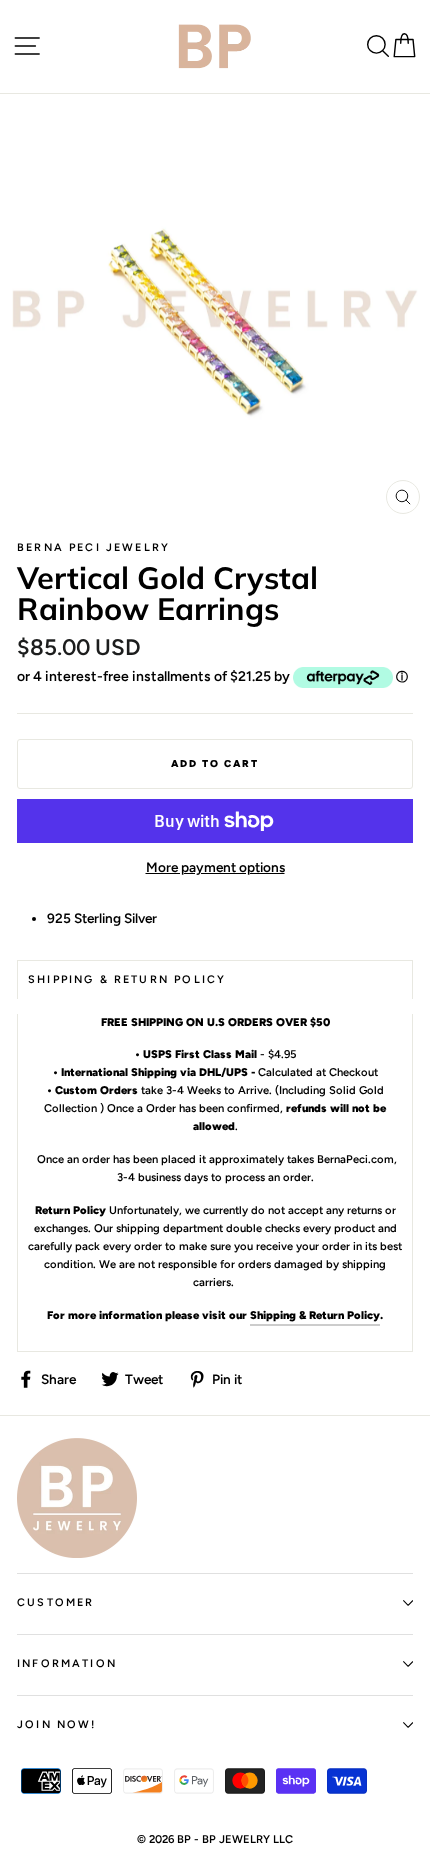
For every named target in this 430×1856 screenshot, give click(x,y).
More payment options (215, 867)
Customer (55, 1602)
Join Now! (57, 1724)
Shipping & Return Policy (315, 1315)
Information (67, 1663)
